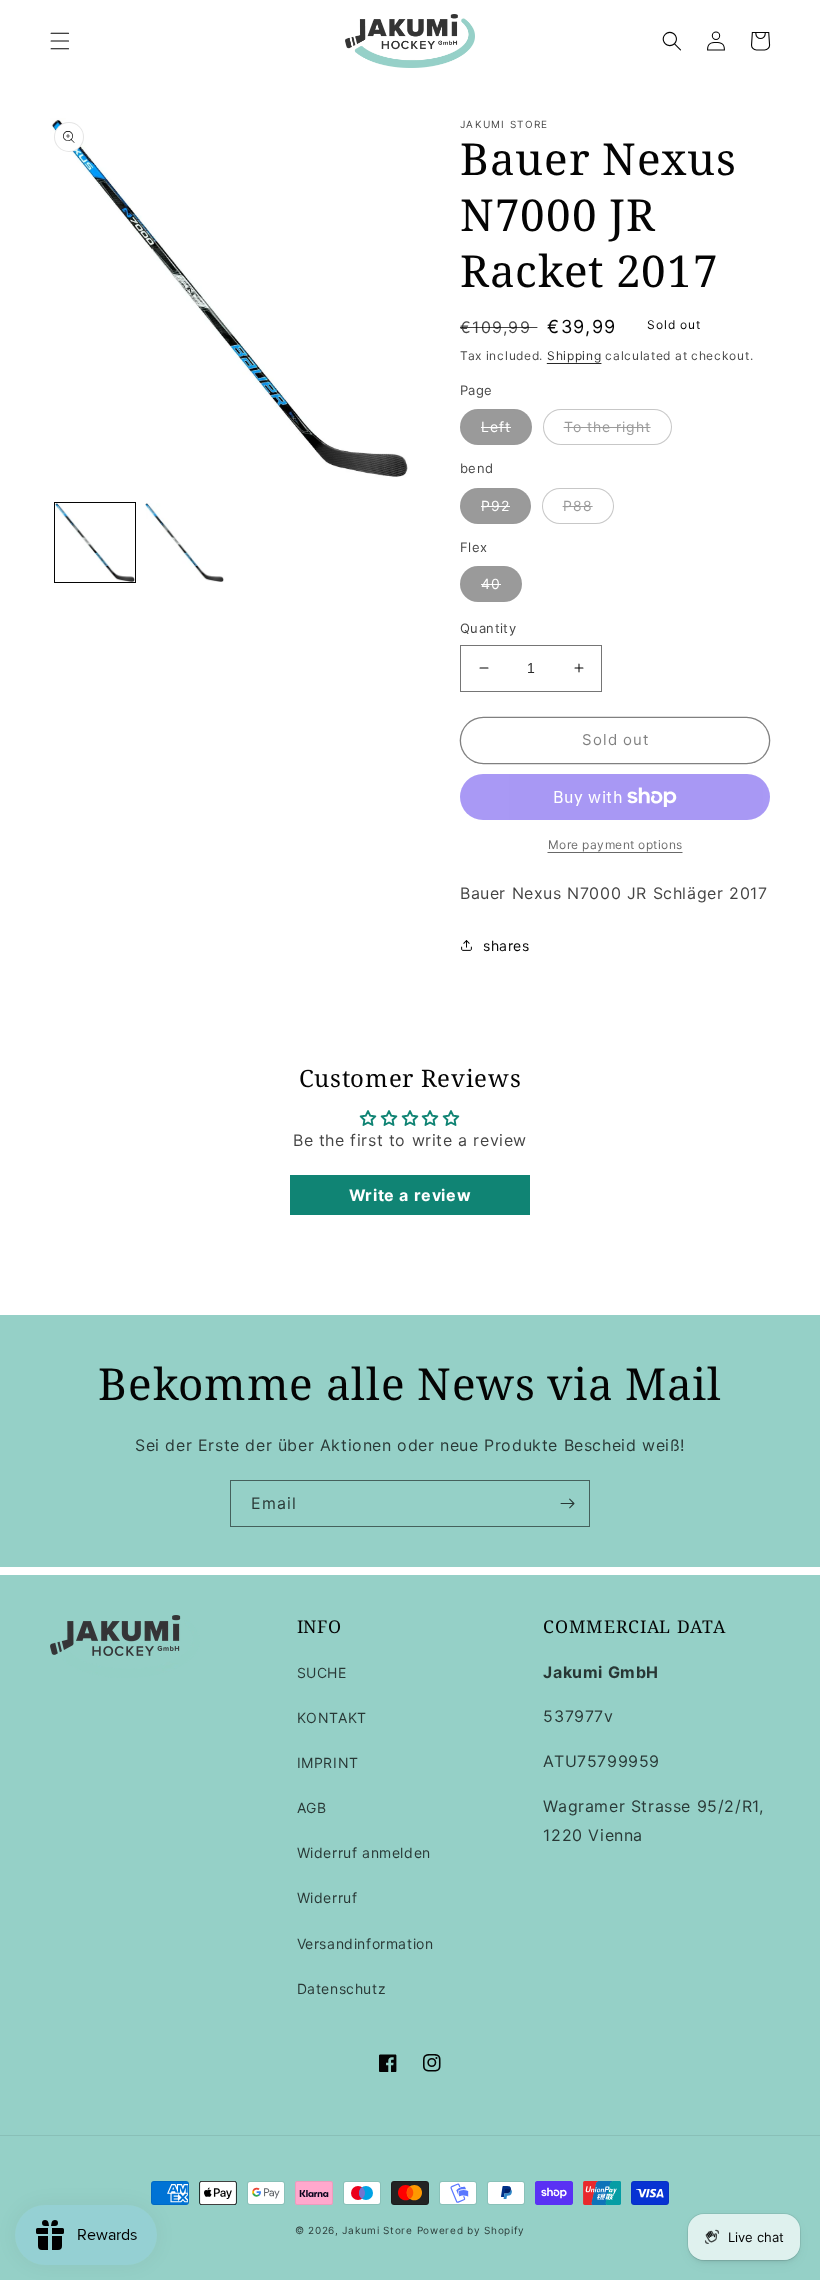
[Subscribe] (567, 1503)
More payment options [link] (615, 844)
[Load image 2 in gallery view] (185, 543)
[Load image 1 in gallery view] (95, 543)
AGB (312, 1807)
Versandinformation (365, 1943)
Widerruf (327, 1897)
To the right (607, 426)
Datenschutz (342, 1988)
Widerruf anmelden (364, 1852)
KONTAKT (332, 1717)
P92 (495, 505)
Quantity (488, 628)
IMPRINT (328, 1762)
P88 (578, 505)
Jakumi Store (377, 2230)
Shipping (574, 355)
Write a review (410, 1195)
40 (491, 583)
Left (496, 426)
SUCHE (322, 1672)
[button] (60, 41)
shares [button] (506, 945)
